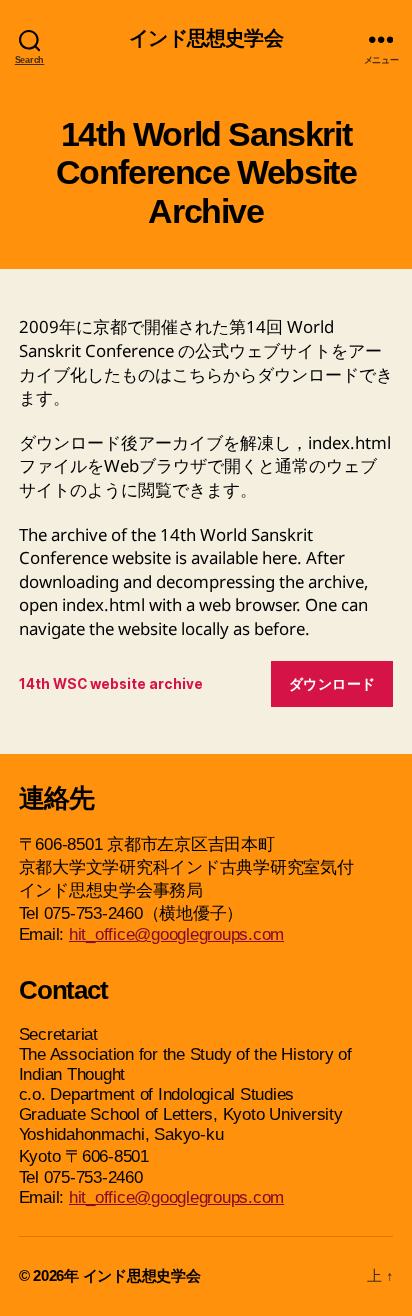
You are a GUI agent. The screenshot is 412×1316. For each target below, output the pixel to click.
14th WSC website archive (111, 684)
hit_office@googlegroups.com (176, 934)
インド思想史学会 (205, 39)
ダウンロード (332, 684)
